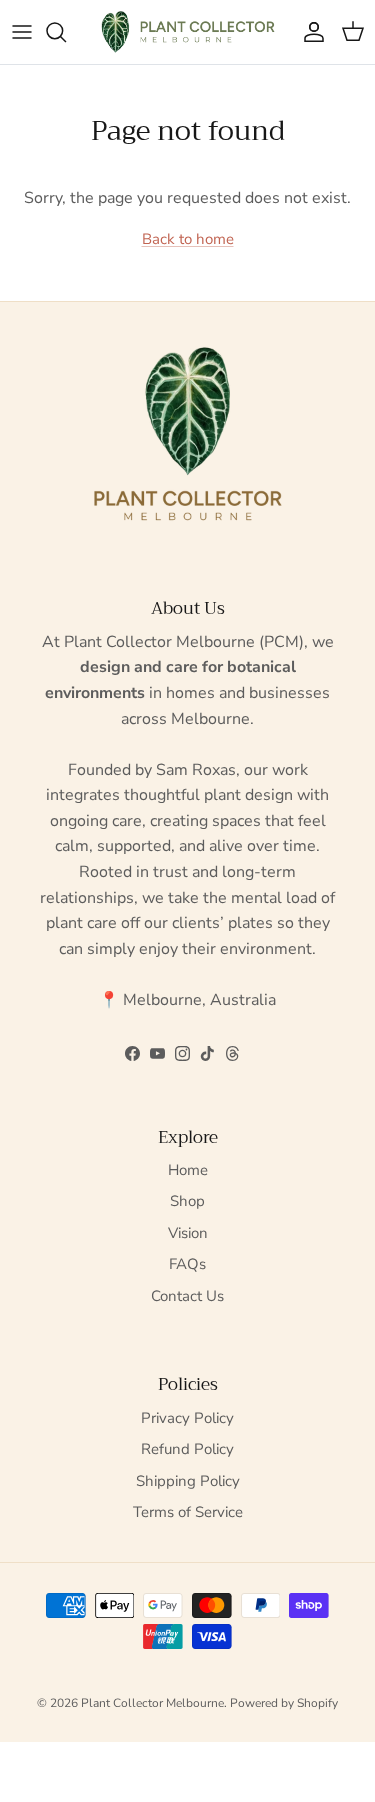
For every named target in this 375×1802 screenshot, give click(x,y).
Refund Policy (187, 1449)
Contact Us (187, 1296)
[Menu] (22, 32)
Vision (188, 1233)
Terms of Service (188, 1512)
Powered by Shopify (284, 1703)
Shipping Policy (188, 1481)
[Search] (66, 32)
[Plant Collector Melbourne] (188, 32)
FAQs (187, 1264)
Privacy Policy (187, 1418)
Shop (187, 1201)
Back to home (188, 239)
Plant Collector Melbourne (152, 1703)
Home (188, 1170)
